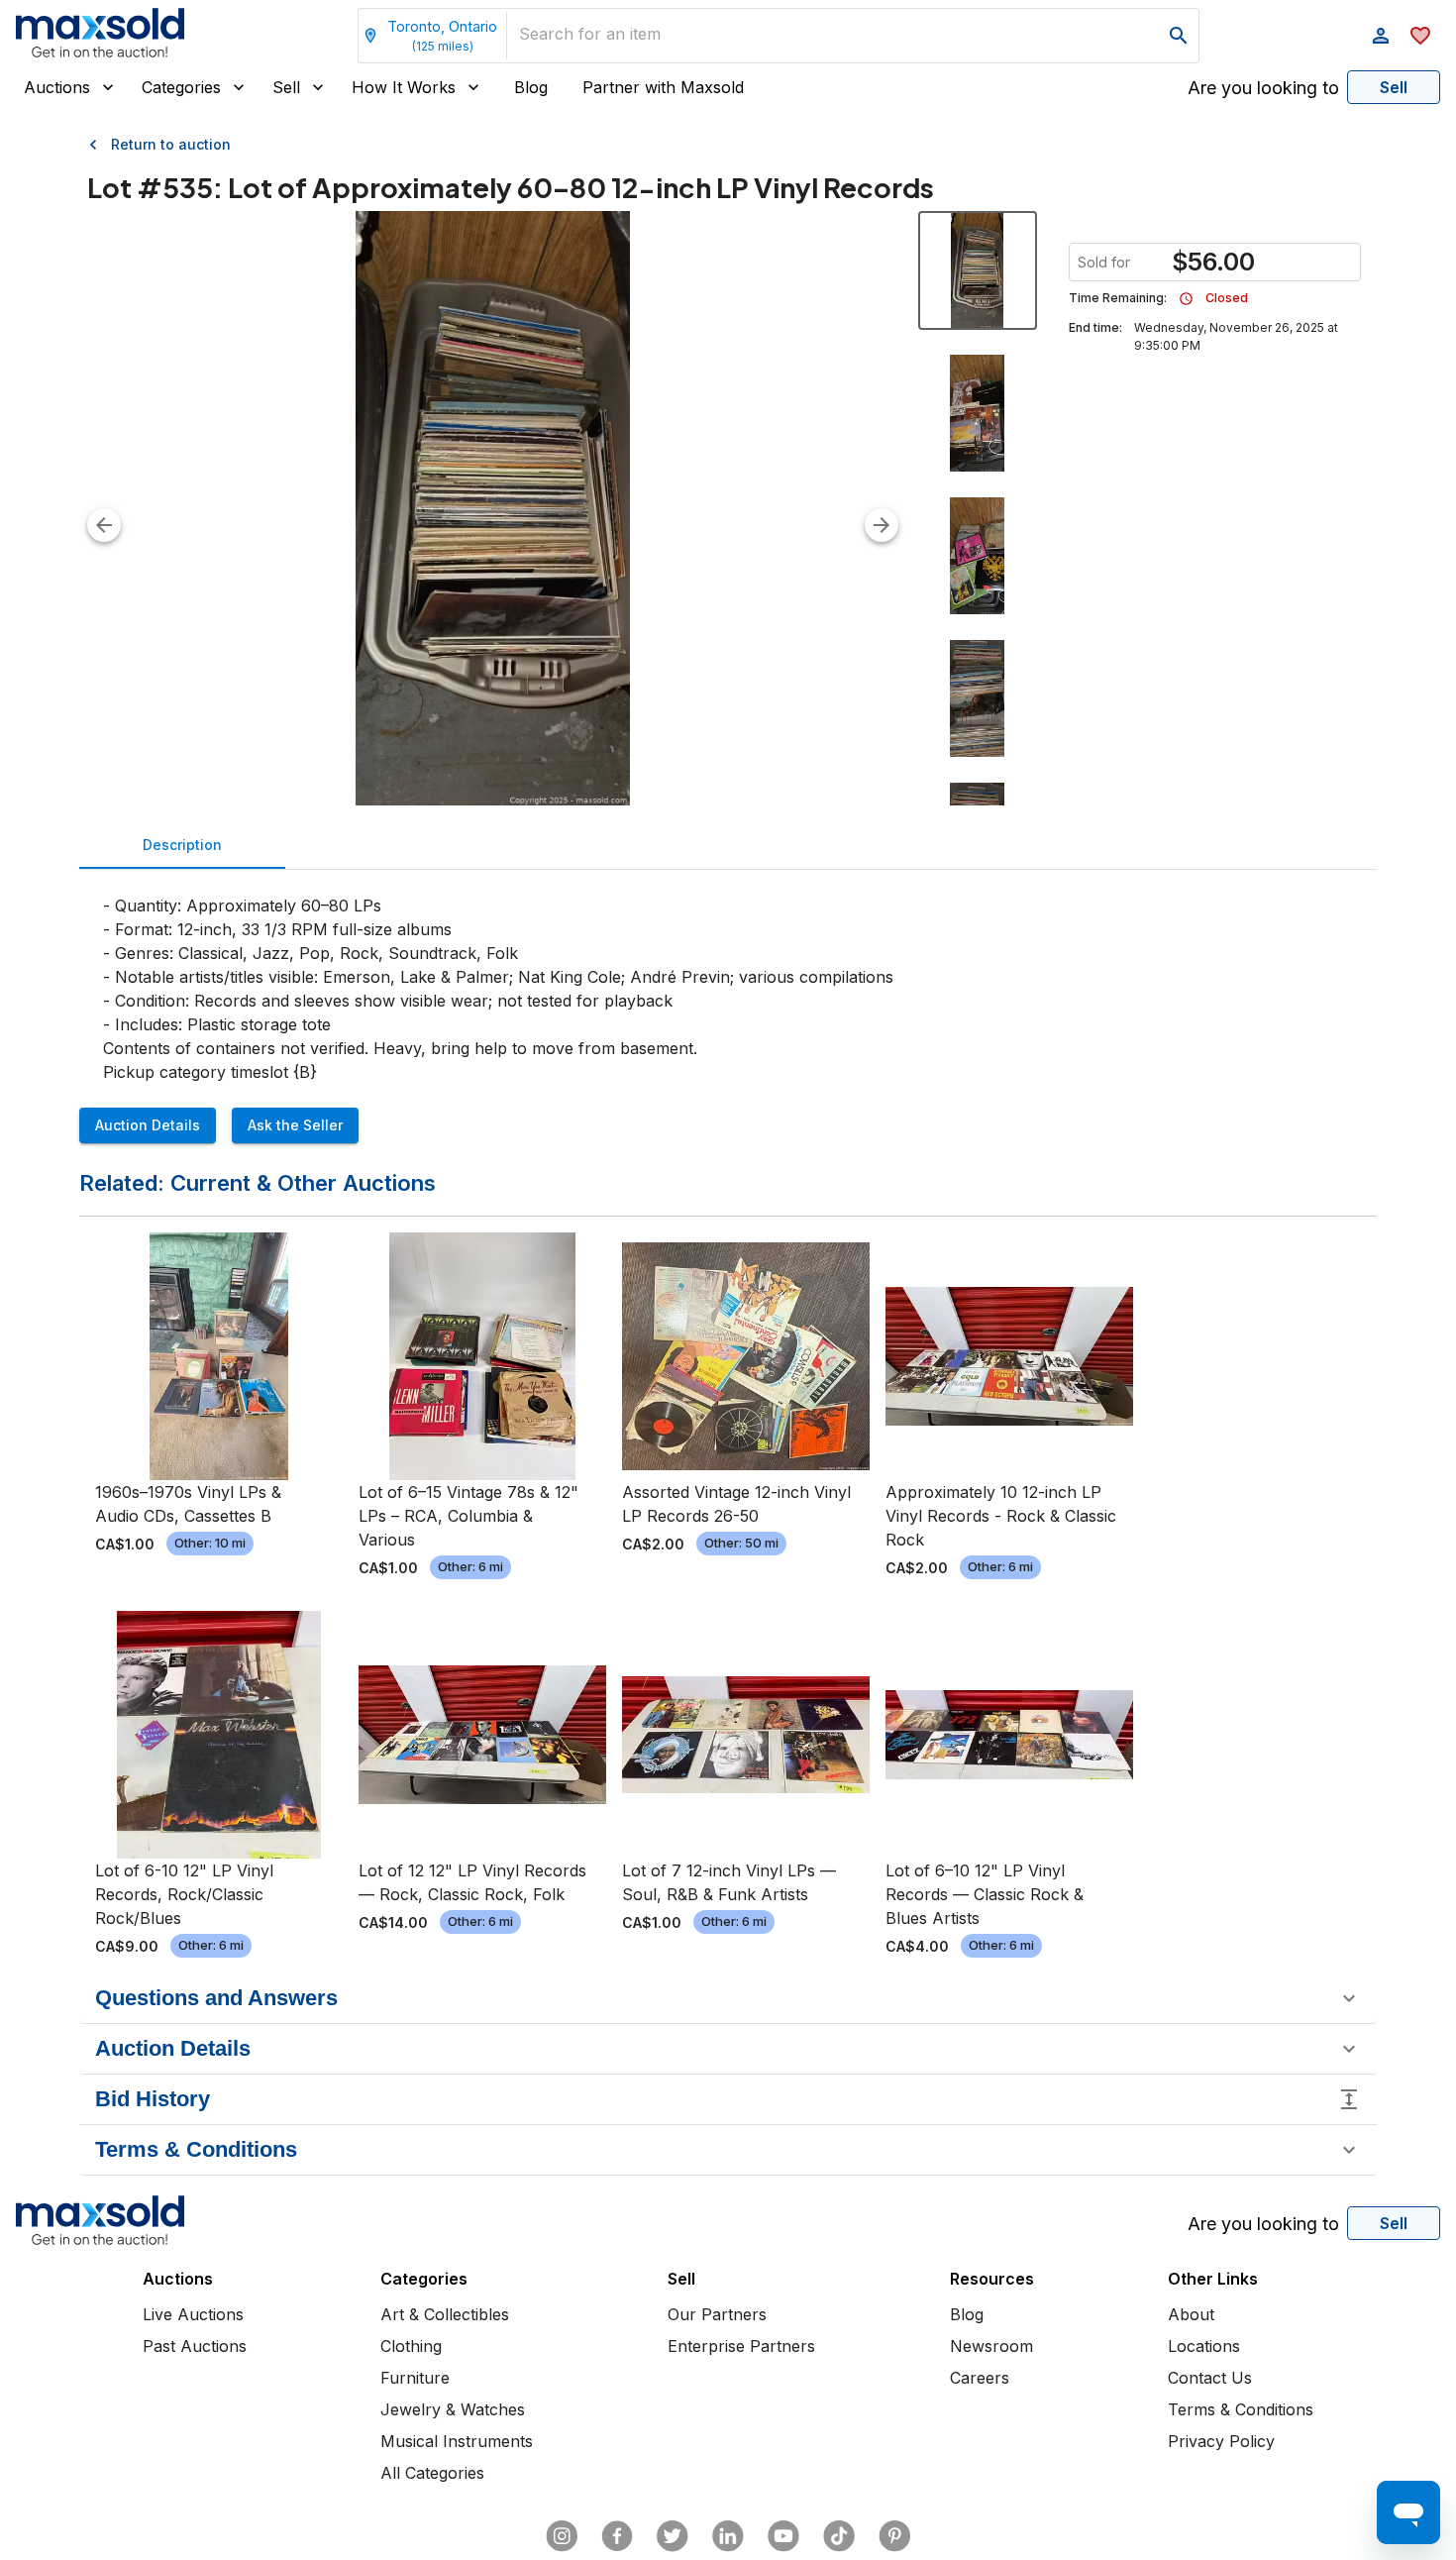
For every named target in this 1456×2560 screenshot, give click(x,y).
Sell (286, 87)
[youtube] (783, 2536)
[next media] (882, 525)
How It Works (404, 87)
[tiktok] (839, 2536)
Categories (181, 87)
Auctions (57, 87)
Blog (531, 87)
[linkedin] (728, 2536)
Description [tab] (182, 845)
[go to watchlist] (1420, 36)
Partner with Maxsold (663, 87)
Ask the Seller (295, 1125)
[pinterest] (894, 2536)
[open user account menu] (1381, 36)
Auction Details (148, 1125)
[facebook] (617, 2536)
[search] (1179, 36)
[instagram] (562, 2536)
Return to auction (171, 144)
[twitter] (673, 2536)
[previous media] (104, 525)
